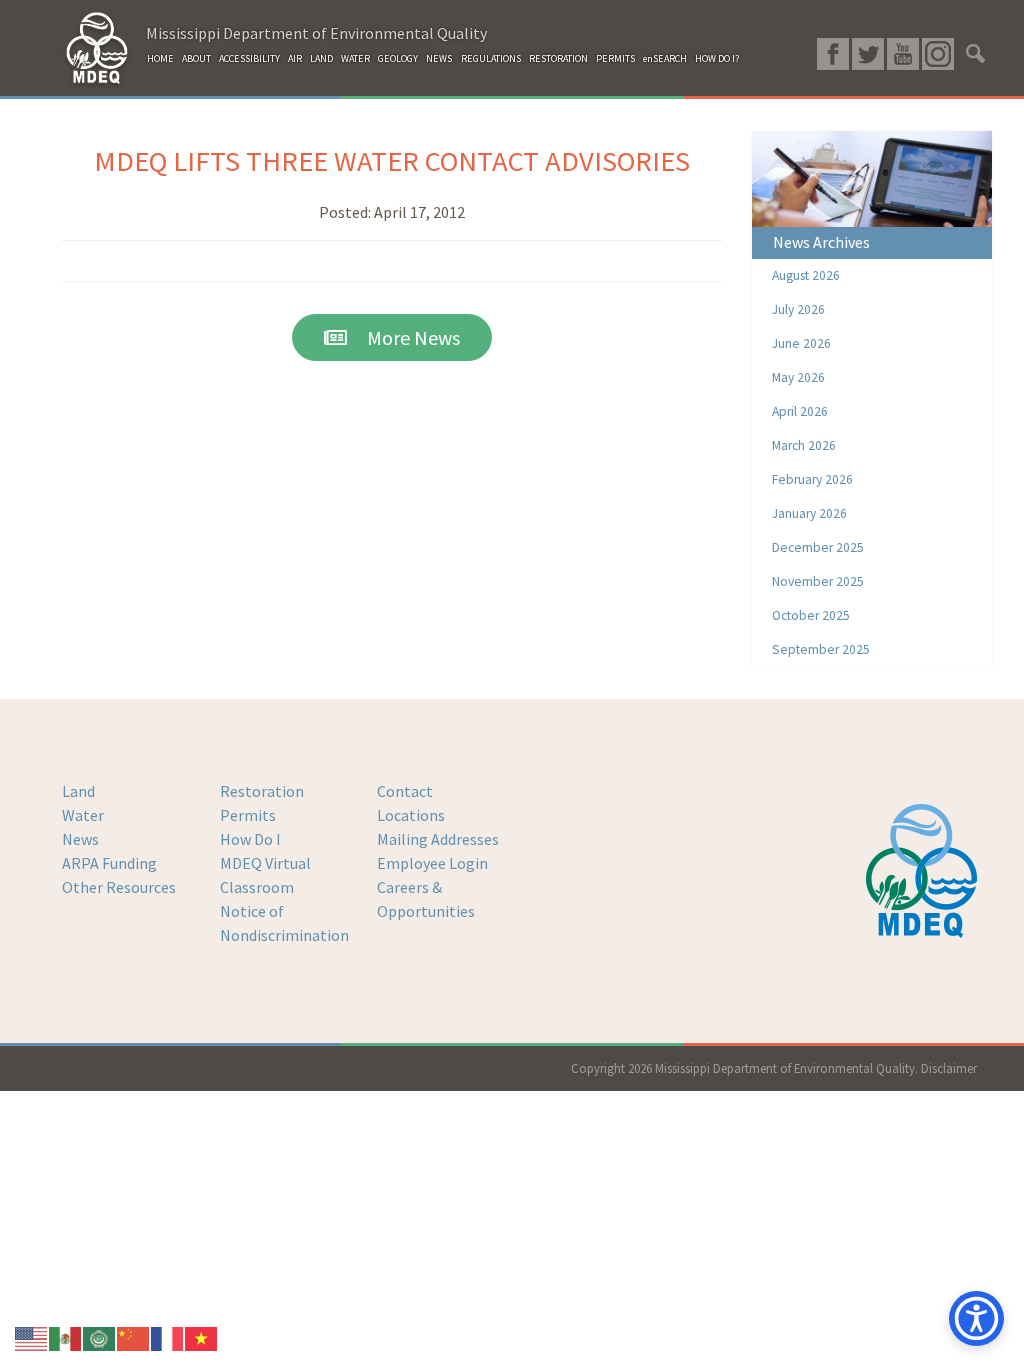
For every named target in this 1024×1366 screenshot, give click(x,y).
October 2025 (811, 615)
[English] (32, 1337)
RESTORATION (558, 58)
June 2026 (801, 343)
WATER (355, 58)
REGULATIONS (491, 58)
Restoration (262, 791)
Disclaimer (949, 1068)
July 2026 (798, 309)
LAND (321, 58)
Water (83, 815)
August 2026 (806, 275)
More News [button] (403, 337)
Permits (248, 815)
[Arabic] (100, 1337)
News (80, 839)
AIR (295, 58)
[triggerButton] (976, 1318)
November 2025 (818, 581)
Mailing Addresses (438, 839)
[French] (168, 1337)
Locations (411, 815)
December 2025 (818, 547)
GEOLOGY (398, 58)
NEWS (439, 58)
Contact (405, 791)
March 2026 (804, 445)
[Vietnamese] (202, 1337)
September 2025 (821, 649)
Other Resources (119, 887)
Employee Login (432, 863)
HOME (160, 58)
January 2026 (809, 513)
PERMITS (615, 58)
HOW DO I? (717, 58)
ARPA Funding (109, 863)
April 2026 (800, 411)
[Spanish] (66, 1337)
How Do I (250, 839)
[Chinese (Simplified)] (134, 1337)
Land (78, 791)
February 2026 (812, 479)
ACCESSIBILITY (249, 58)
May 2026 (798, 377)
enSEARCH (665, 58)
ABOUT (196, 58)
